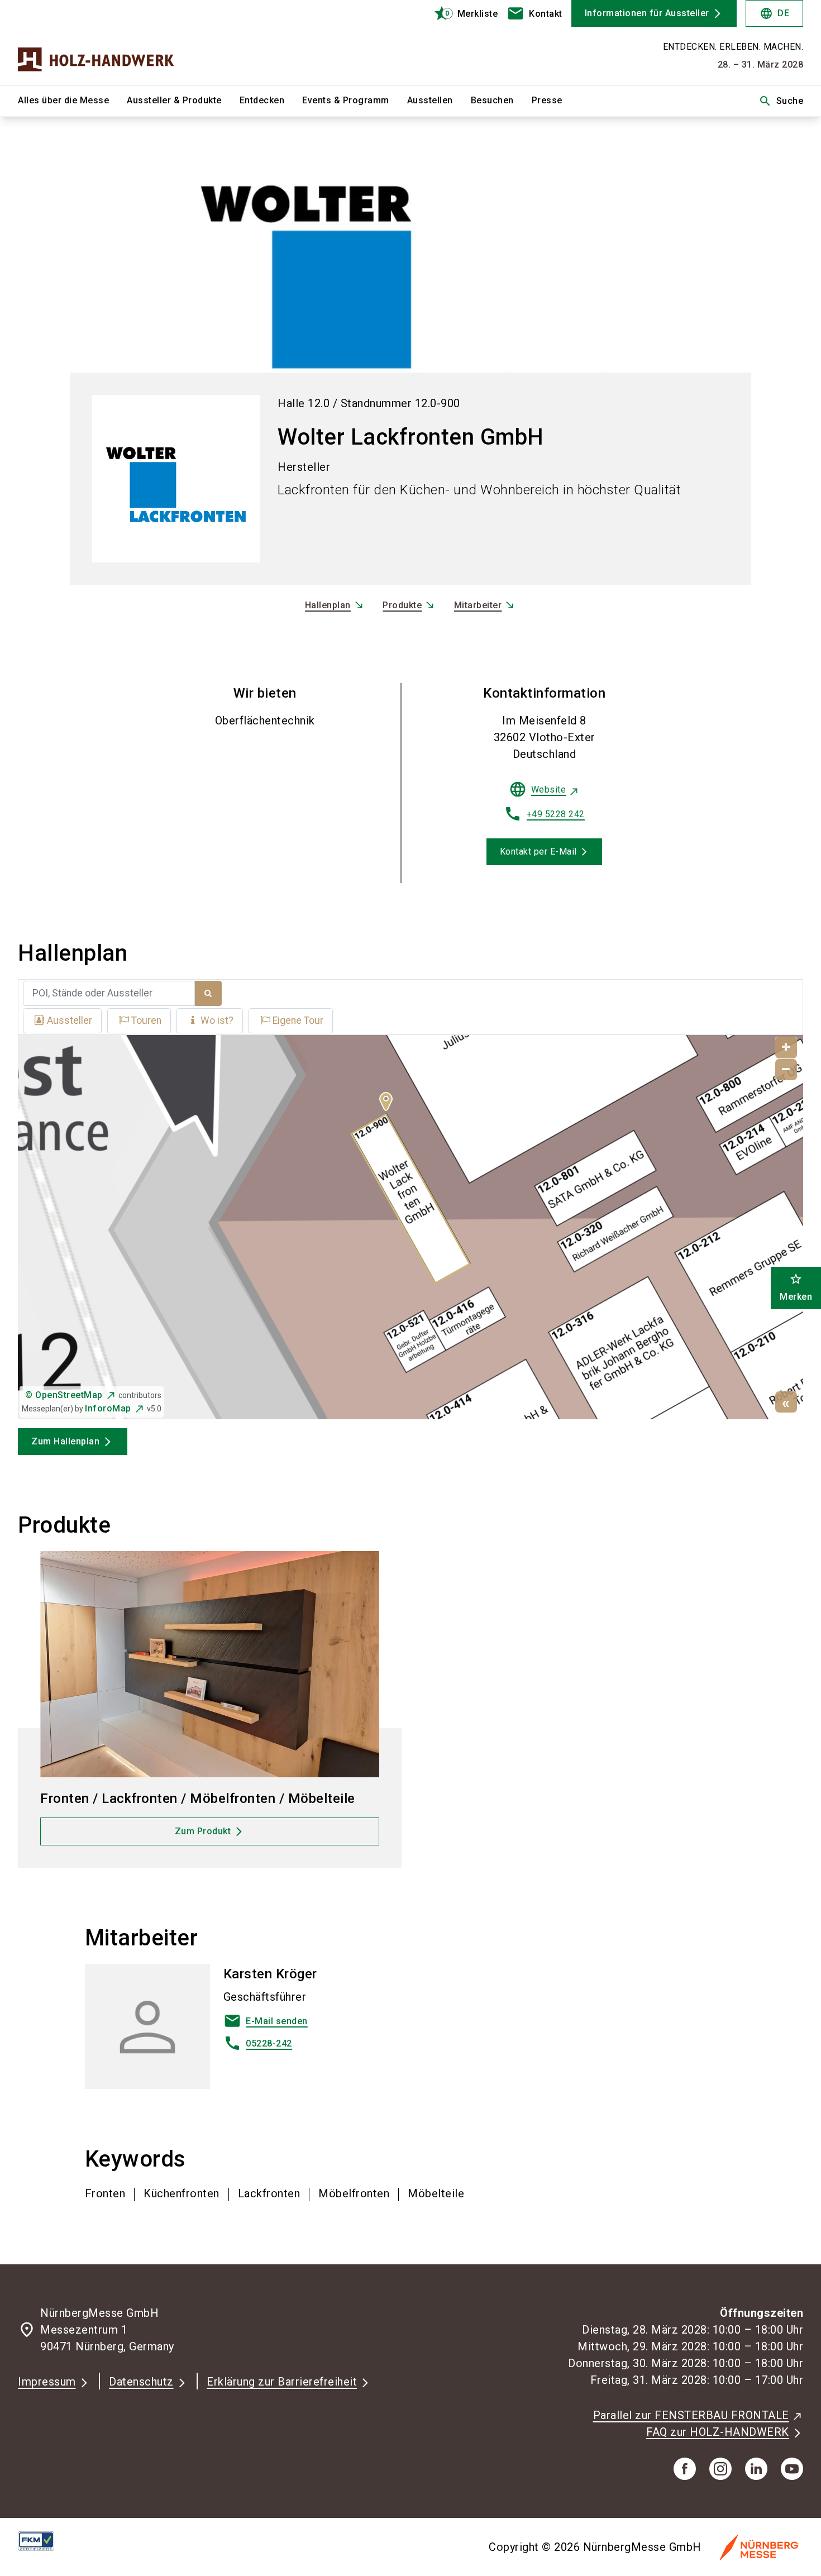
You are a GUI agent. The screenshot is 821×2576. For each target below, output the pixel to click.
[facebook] (685, 2469)
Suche (781, 101)
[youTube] (792, 2469)
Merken (796, 1287)
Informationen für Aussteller (647, 13)
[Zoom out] (786, 1070)
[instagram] (720, 2469)
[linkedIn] (756, 2469)
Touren (146, 1020)
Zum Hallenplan (65, 1441)
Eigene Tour (298, 1020)
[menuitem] (72, 101)
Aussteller (70, 1020)
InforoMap (108, 1408)
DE (774, 13)
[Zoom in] (786, 1048)
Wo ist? (217, 1020)
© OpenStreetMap (64, 1395)
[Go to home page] (109, 42)
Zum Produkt (203, 1831)
